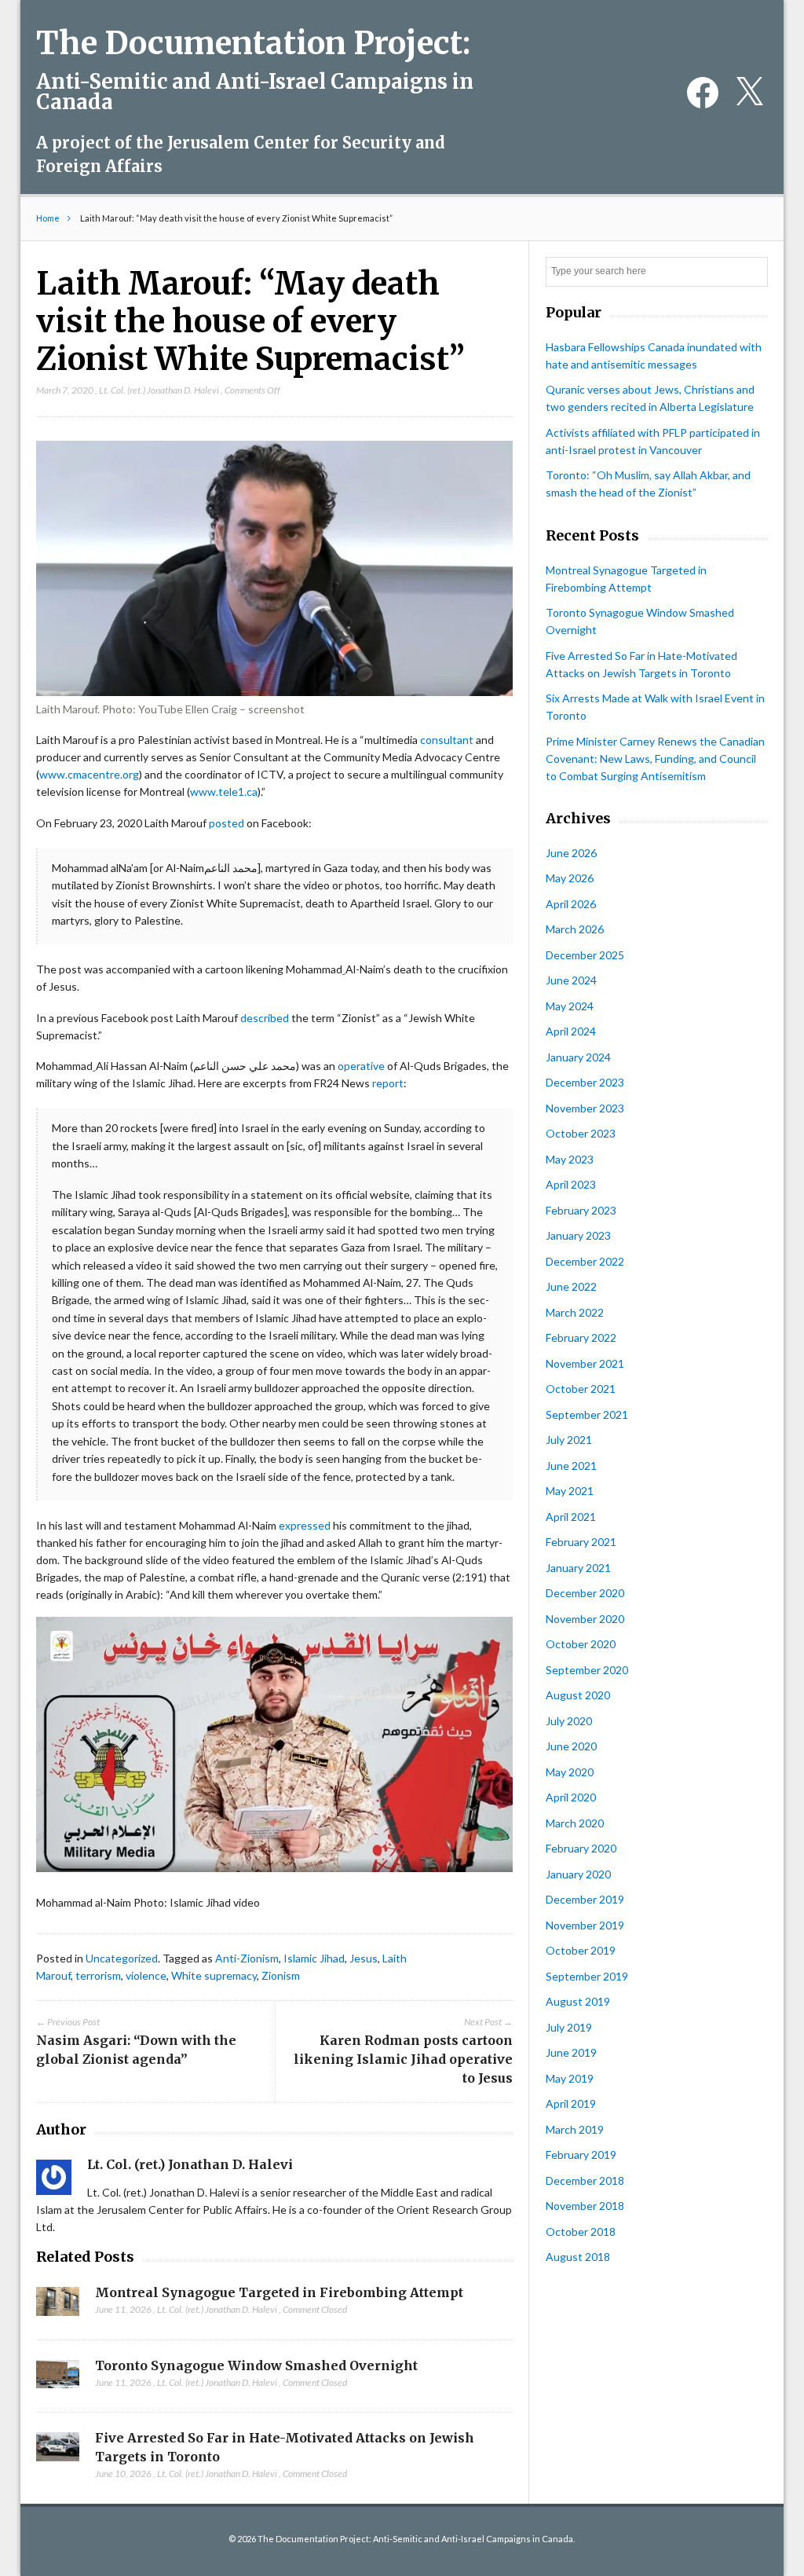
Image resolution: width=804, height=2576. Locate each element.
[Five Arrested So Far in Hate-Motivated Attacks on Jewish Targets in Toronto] (58, 2451)
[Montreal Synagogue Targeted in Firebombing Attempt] (58, 2306)
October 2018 (581, 2232)
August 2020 (578, 1695)
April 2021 (571, 1517)
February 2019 (581, 2155)
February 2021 (581, 1542)
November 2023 (585, 1108)
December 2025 (585, 955)
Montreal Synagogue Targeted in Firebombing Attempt (279, 2292)
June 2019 (571, 2052)
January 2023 (578, 1235)
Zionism (281, 1975)
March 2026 (575, 929)
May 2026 (570, 878)
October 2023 (581, 1133)
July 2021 (569, 1440)
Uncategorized (122, 1958)
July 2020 (569, 1721)
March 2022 (575, 1312)
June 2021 (571, 1466)
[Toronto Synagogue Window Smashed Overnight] (58, 2379)
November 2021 (585, 1363)
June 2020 (571, 1746)
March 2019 (575, 2129)
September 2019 (587, 1976)
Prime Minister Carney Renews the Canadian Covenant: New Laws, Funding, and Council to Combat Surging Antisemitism (655, 759)
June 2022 (571, 1286)
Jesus (364, 1958)
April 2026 (571, 904)
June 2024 (571, 980)
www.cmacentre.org (89, 774)
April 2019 (571, 2103)
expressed (305, 1525)
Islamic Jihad (314, 1958)
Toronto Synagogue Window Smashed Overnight (256, 2365)
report (388, 1083)
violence (146, 1975)
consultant (447, 740)
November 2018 (585, 2206)
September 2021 (587, 1414)
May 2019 (570, 2078)
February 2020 (581, 1848)
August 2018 (578, 2257)
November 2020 (585, 1619)
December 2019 (585, 1899)
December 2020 (585, 1593)
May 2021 (570, 1491)
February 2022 (581, 1337)
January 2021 (578, 1568)
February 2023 (581, 1210)
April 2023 (571, 1184)
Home (48, 218)
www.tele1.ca (224, 791)
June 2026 (571, 853)
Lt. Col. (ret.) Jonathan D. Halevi (159, 390)
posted (227, 823)
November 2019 (585, 1925)
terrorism (98, 1975)
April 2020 (571, 1797)
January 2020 (578, 1874)
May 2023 (570, 1159)
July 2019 (569, 2027)
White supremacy (214, 1975)
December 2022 (585, 1261)
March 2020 (575, 1823)
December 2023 (585, 1082)
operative (361, 1066)
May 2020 (570, 1772)
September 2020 (587, 1670)
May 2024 (570, 1006)
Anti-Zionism (247, 1958)
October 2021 (581, 1389)
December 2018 (585, 2180)
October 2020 (581, 1644)
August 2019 (578, 2001)
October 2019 (581, 1950)
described (265, 1018)
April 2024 (571, 1031)
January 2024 (578, 1057)
